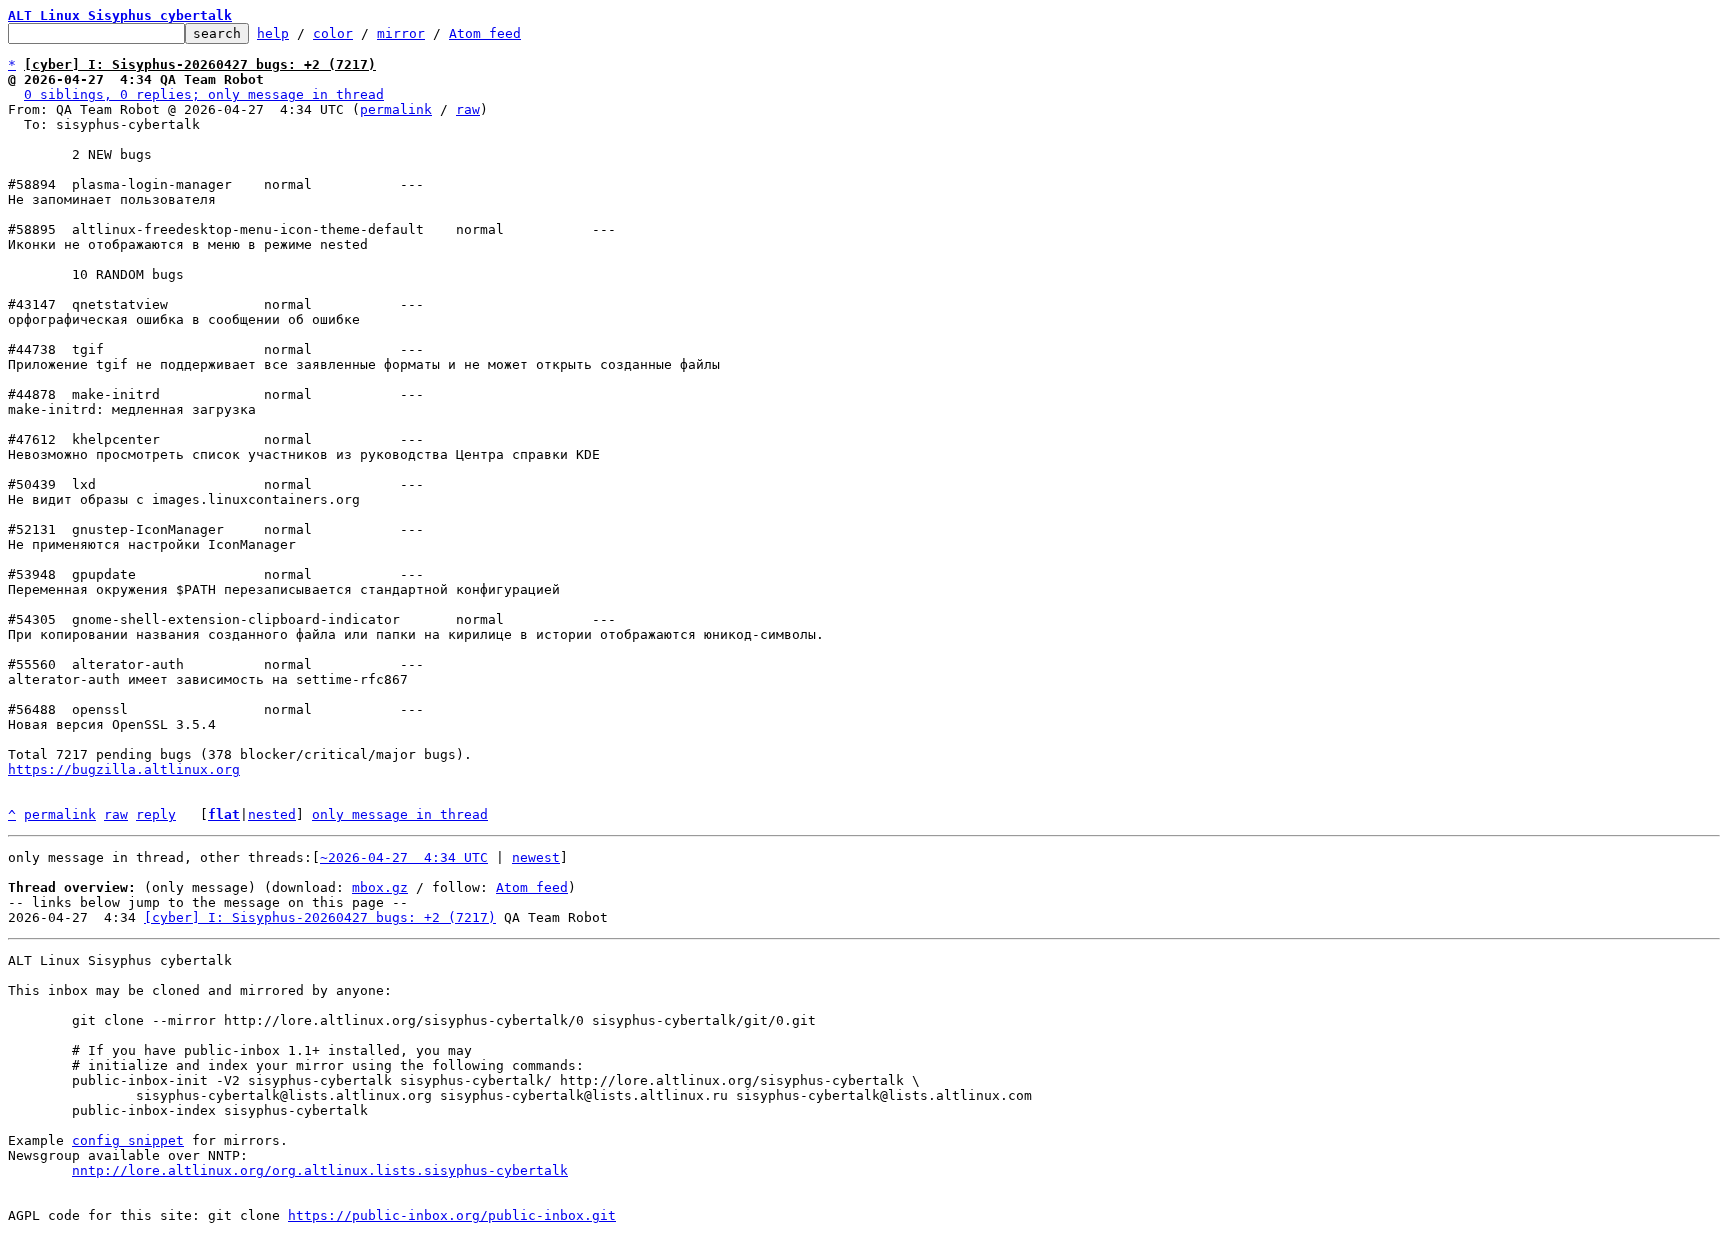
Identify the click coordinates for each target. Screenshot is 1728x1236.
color (333, 33)
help (273, 33)
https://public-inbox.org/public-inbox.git (452, 1215)
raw (468, 109)
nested (272, 814)
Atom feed (485, 33)
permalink (396, 109)
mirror (401, 33)
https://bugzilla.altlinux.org (124, 769)
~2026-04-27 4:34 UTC (404, 857)
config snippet (128, 1140)
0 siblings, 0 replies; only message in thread (204, 94)
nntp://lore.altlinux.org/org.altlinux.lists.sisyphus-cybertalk (320, 1170)
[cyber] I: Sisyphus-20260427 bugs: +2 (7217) (320, 917)
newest (536, 857)
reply (156, 814)
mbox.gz (380, 887)
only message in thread (400, 814)
